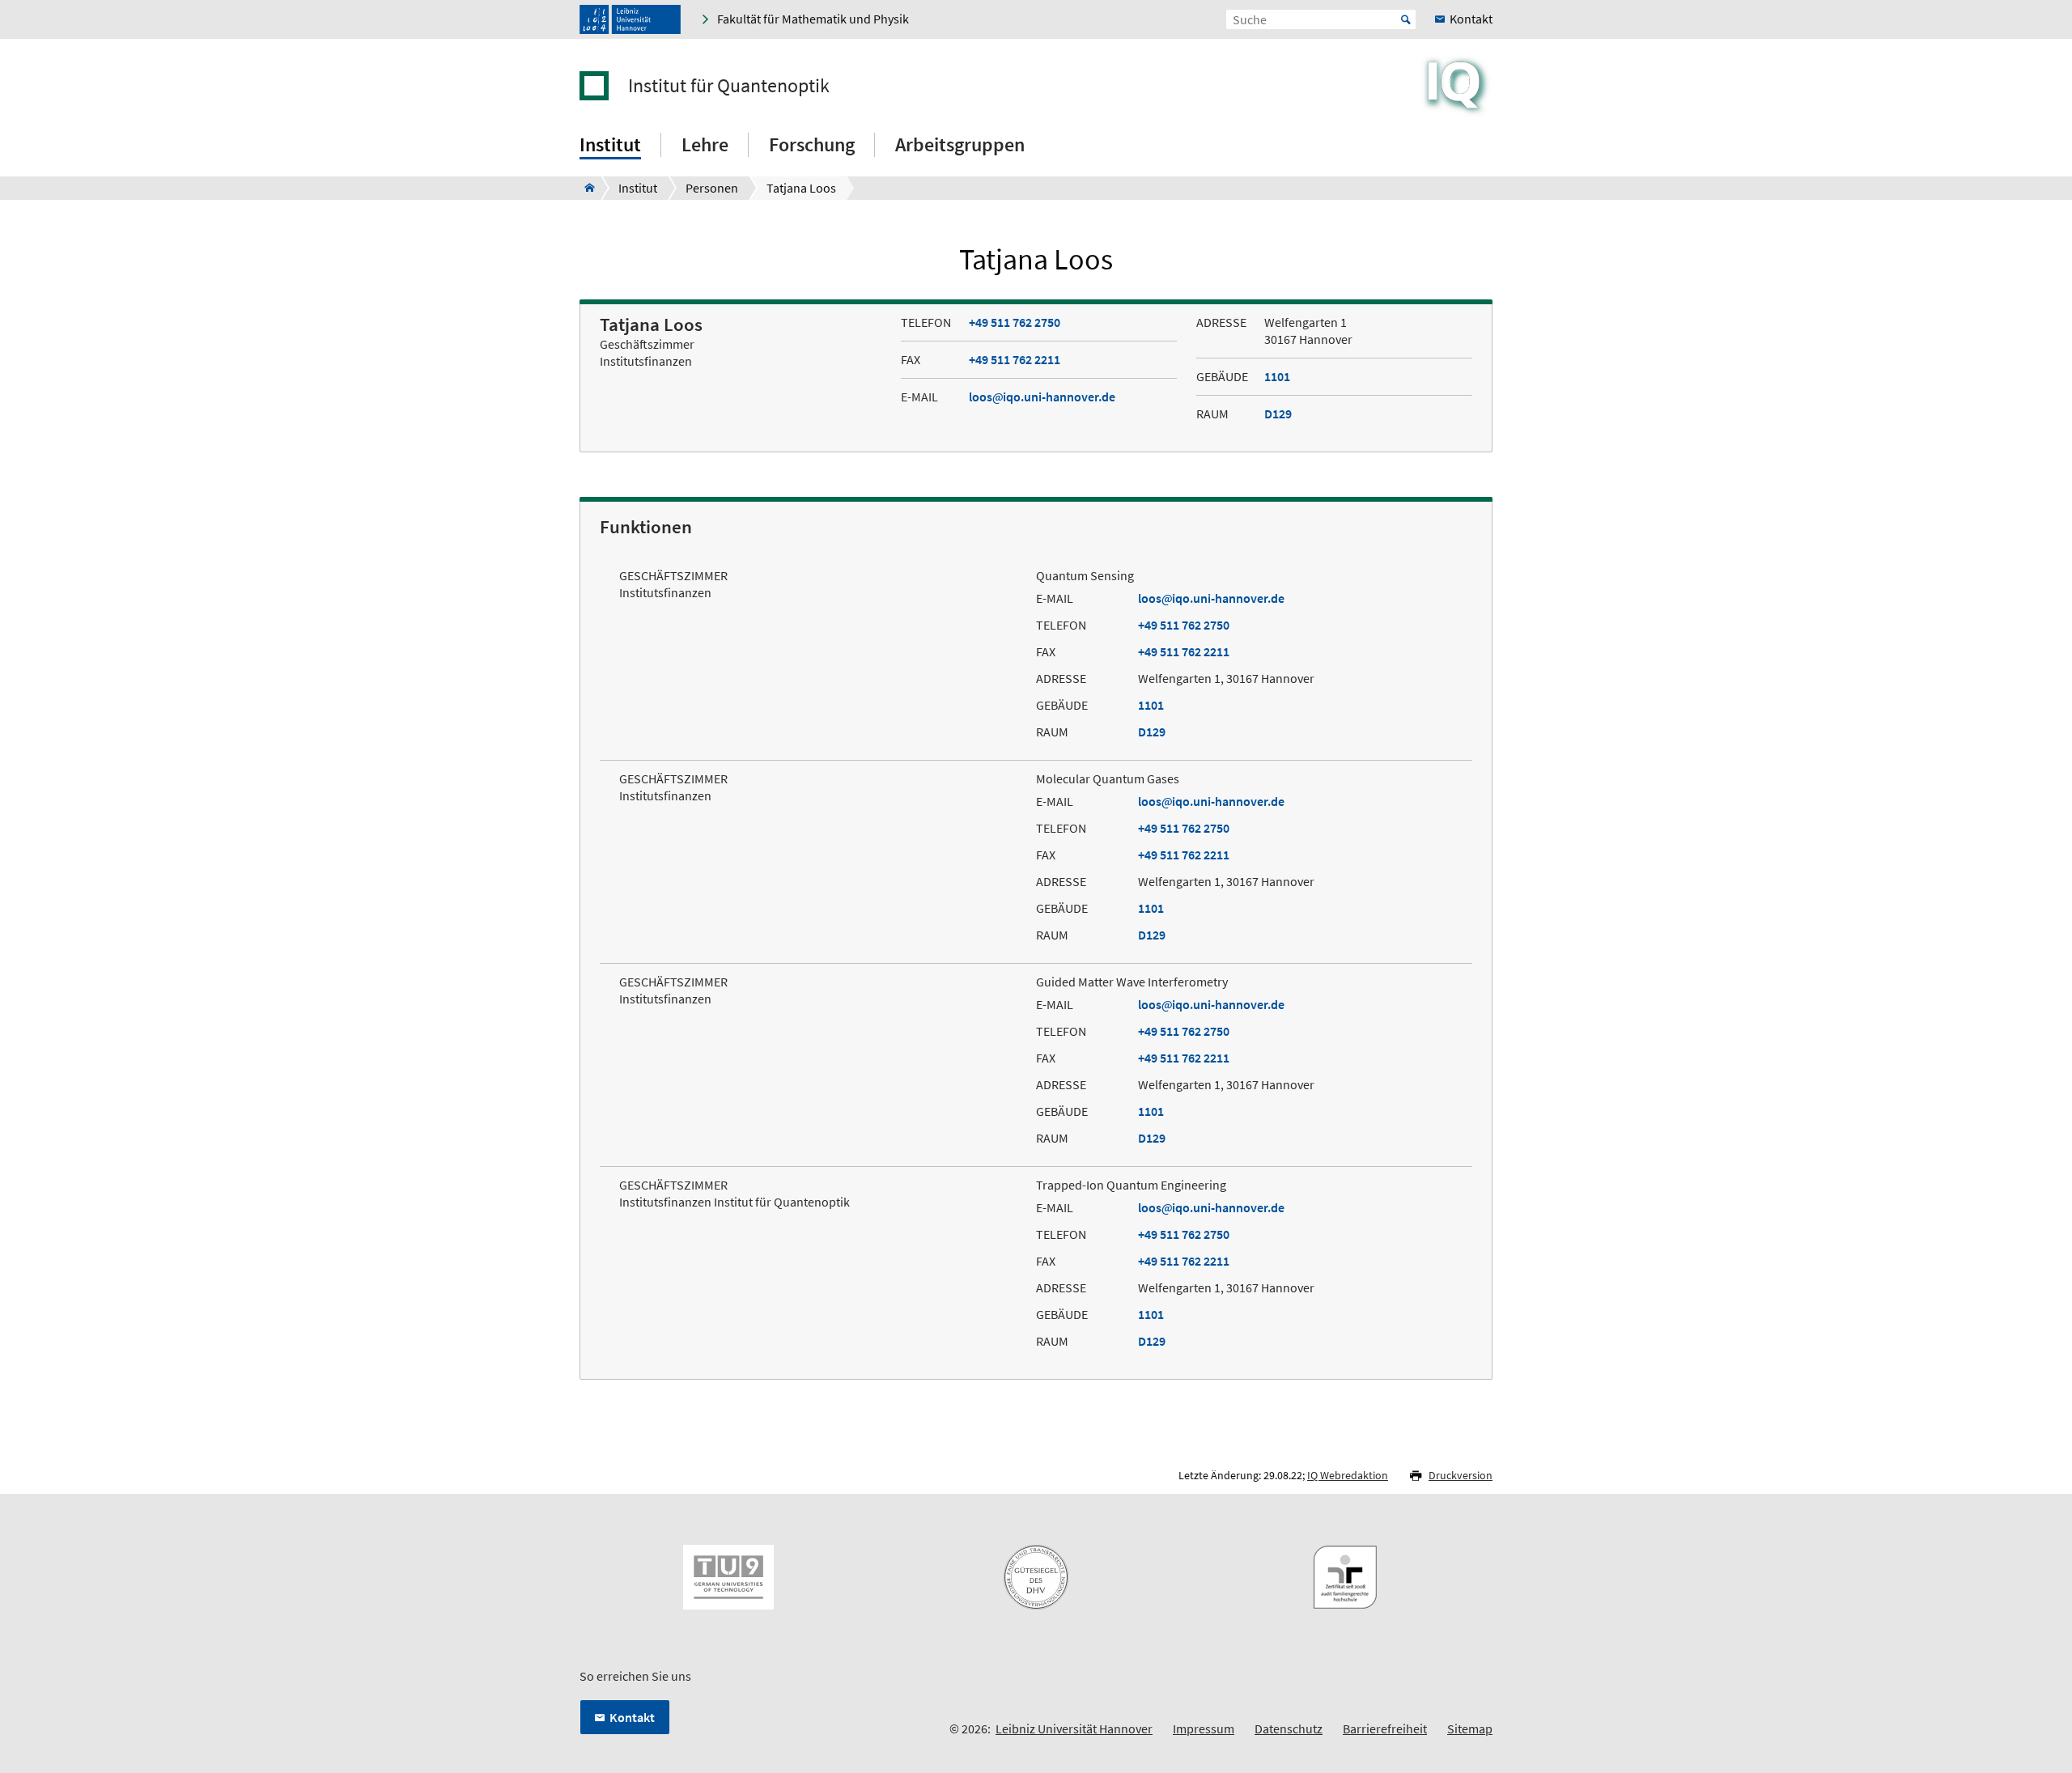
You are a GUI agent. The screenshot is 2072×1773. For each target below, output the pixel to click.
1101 (1277, 376)
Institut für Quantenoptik (729, 86)
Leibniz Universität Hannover (1074, 1728)
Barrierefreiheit (1385, 1728)
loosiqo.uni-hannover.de (1042, 397)
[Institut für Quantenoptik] (585, 188)
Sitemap (1470, 1728)
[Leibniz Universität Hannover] (630, 19)
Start (1406, 19)
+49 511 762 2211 (1015, 359)
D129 (1278, 414)
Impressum (1204, 1728)
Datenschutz (1289, 1728)
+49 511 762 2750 (1015, 322)
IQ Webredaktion (1348, 1475)
